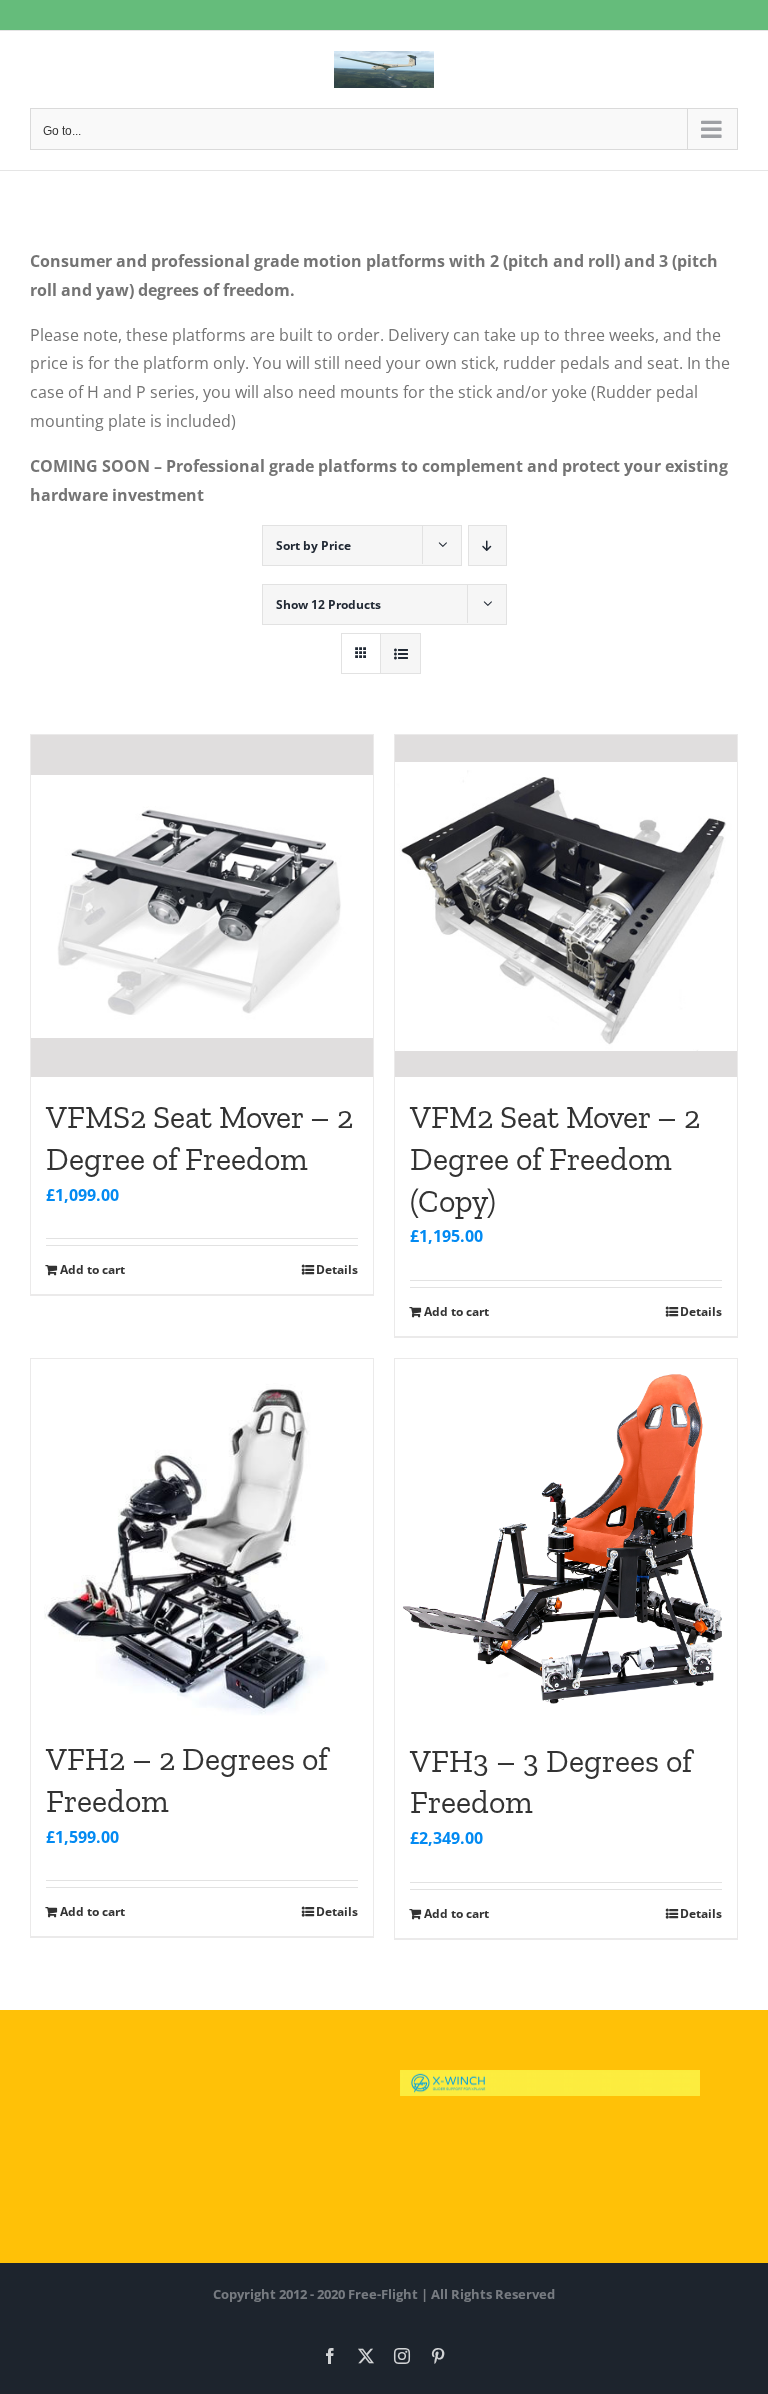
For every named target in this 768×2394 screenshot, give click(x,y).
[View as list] (400, 653)
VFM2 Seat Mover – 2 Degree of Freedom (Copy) (555, 1158)
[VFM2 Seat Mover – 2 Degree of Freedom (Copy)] (566, 906)
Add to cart (92, 1269)
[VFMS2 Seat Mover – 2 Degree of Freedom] (202, 906)
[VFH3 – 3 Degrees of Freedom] (566, 1540)
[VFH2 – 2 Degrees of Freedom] (202, 1539)
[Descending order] (487, 545)
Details (337, 1269)
